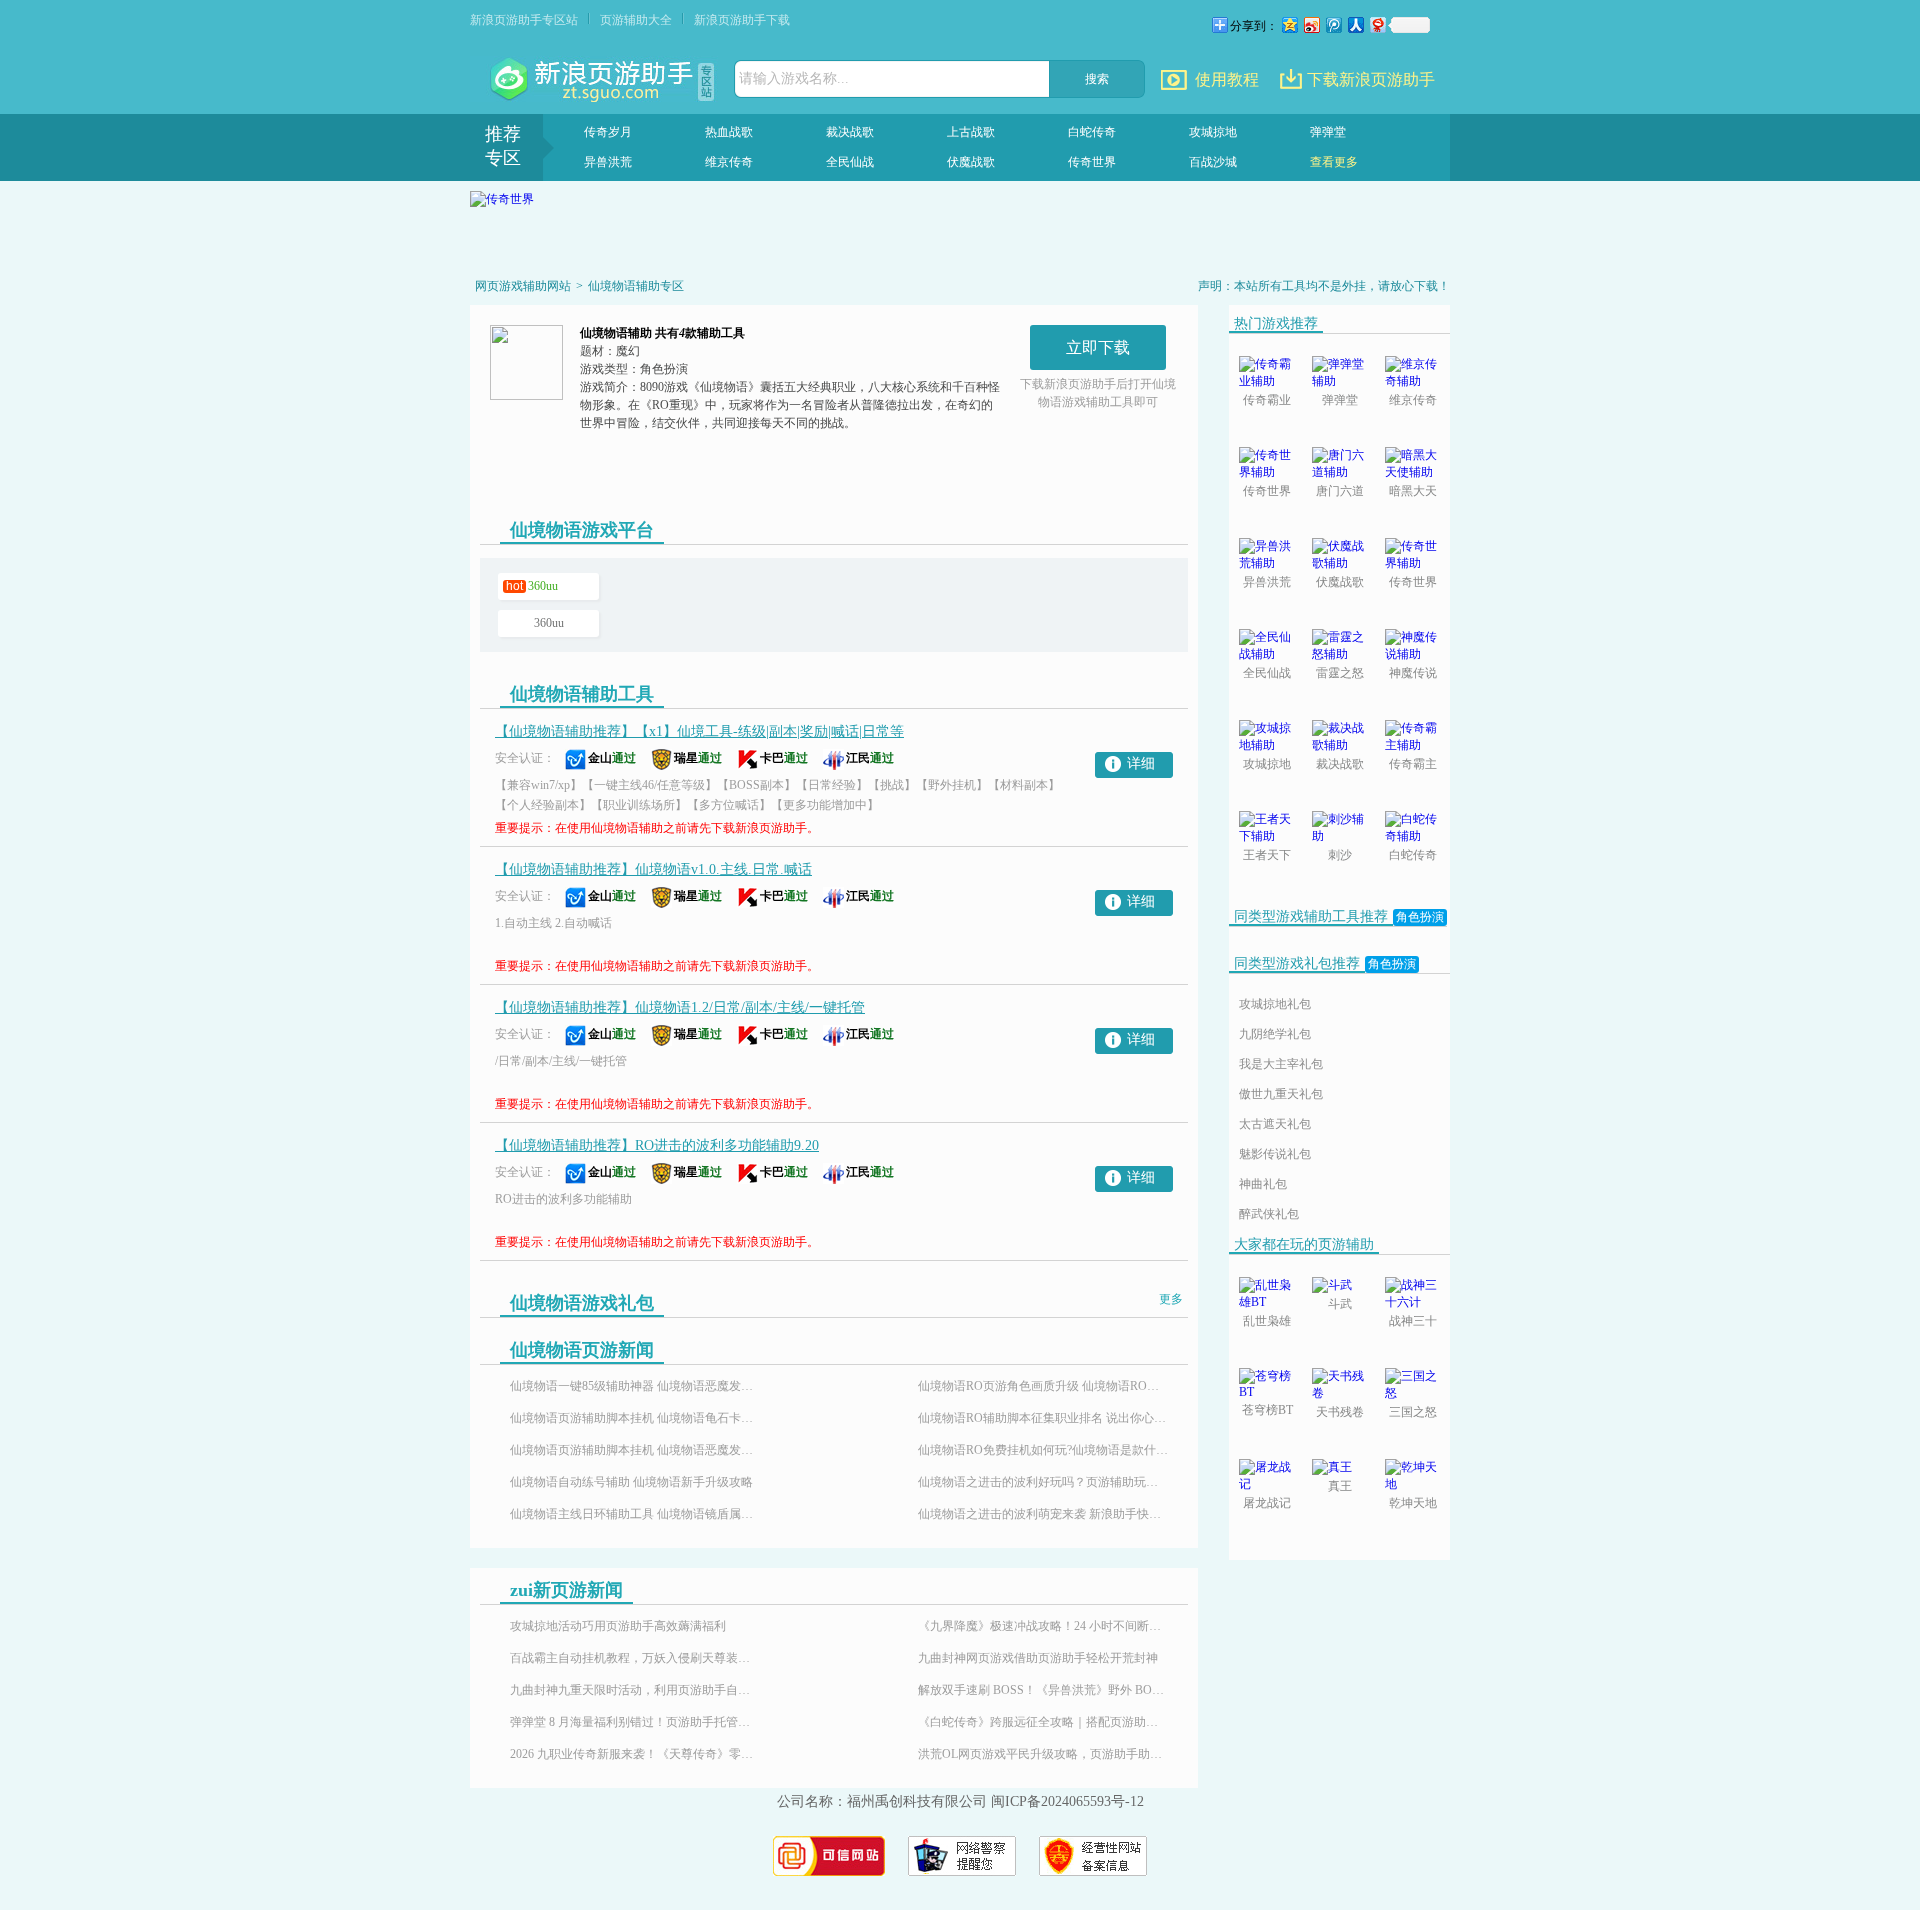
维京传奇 (729, 162)
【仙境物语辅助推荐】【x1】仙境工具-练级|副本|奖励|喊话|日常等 (699, 731)
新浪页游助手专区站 (524, 20)
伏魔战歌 (971, 162)
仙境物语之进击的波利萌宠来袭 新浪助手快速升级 (1043, 1514)
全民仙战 (850, 162)
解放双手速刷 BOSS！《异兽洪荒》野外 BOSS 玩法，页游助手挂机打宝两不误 (1043, 1690)
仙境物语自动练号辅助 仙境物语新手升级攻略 (631, 1482)
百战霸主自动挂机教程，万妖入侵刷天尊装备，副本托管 (635, 1658)
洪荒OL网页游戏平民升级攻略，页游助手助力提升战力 (1043, 1754)
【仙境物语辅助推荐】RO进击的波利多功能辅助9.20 (657, 1145)
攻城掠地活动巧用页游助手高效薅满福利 (618, 1626)
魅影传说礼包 (1275, 1154)
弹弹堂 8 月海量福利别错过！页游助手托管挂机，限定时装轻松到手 (635, 1722)
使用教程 (1227, 79)
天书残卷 (1340, 1412)
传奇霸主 (1413, 764)
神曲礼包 (1263, 1184)
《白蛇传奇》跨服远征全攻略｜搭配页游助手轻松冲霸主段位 (1043, 1722)
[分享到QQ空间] (1289, 24)
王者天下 (1267, 855)
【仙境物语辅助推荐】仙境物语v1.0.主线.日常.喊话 (653, 869)
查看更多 (1334, 162)
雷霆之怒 (1340, 673)
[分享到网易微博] (1377, 24)
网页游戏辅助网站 (523, 286)
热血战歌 (729, 132)
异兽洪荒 (608, 162)
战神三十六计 (1413, 1322)
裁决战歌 (850, 132)
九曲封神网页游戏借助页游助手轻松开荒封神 (1038, 1658)
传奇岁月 (608, 132)
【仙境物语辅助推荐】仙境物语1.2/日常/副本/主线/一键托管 (680, 1007)
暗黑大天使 (1413, 492)
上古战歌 (971, 132)
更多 (1171, 1299)
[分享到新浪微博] (1311, 24)
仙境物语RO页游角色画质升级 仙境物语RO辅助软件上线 (1043, 1386)
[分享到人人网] (1355, 24)
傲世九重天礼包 (1281, 1094)
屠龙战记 (1267, 1503)
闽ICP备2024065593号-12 (1067, 1801)
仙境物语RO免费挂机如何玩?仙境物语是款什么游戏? (1043, 1450)
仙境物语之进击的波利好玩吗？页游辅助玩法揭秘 (1043, 1482)
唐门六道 (1340, 491)
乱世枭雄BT (1267, 1322)
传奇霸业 (1267, 400)
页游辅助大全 (636, 20)
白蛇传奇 (1092, 132)
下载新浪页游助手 (1371, 79)
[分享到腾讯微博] (1333, 24)
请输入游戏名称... (794, 78)
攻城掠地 (1213, 132)
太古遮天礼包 (1275, 1124)
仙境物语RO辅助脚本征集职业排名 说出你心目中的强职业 (1043, 1418)
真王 (1340, 1486)
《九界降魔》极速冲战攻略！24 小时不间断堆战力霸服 (1043, 1626)
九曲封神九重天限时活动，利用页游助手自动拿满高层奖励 (635, 1690)
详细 (1141, 763)
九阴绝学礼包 (1275, 1034)
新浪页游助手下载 (742, 20)
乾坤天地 (1413, 1503)
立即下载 (1098, 347)
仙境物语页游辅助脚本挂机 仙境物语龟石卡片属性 (635, 1418)
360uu (543, 586)
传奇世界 (1092, 162)
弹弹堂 (1328, 132)
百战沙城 (1213, 162)
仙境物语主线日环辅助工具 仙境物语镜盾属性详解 (635, 1514)
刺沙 (1340, 855)
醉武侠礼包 (1269, 1214)
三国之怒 (1413, 1412)
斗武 (1340, 1304)
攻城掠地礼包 (1275, 1004)
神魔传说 (1413, 673)
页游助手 (594, 80)
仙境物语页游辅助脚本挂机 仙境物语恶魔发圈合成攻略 (635, 1450)
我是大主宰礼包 (1281, 1064)
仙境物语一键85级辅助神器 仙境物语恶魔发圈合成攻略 (635, 1386)
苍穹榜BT (1267, 1410)
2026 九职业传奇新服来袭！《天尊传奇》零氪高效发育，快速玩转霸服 (635, 1754)
